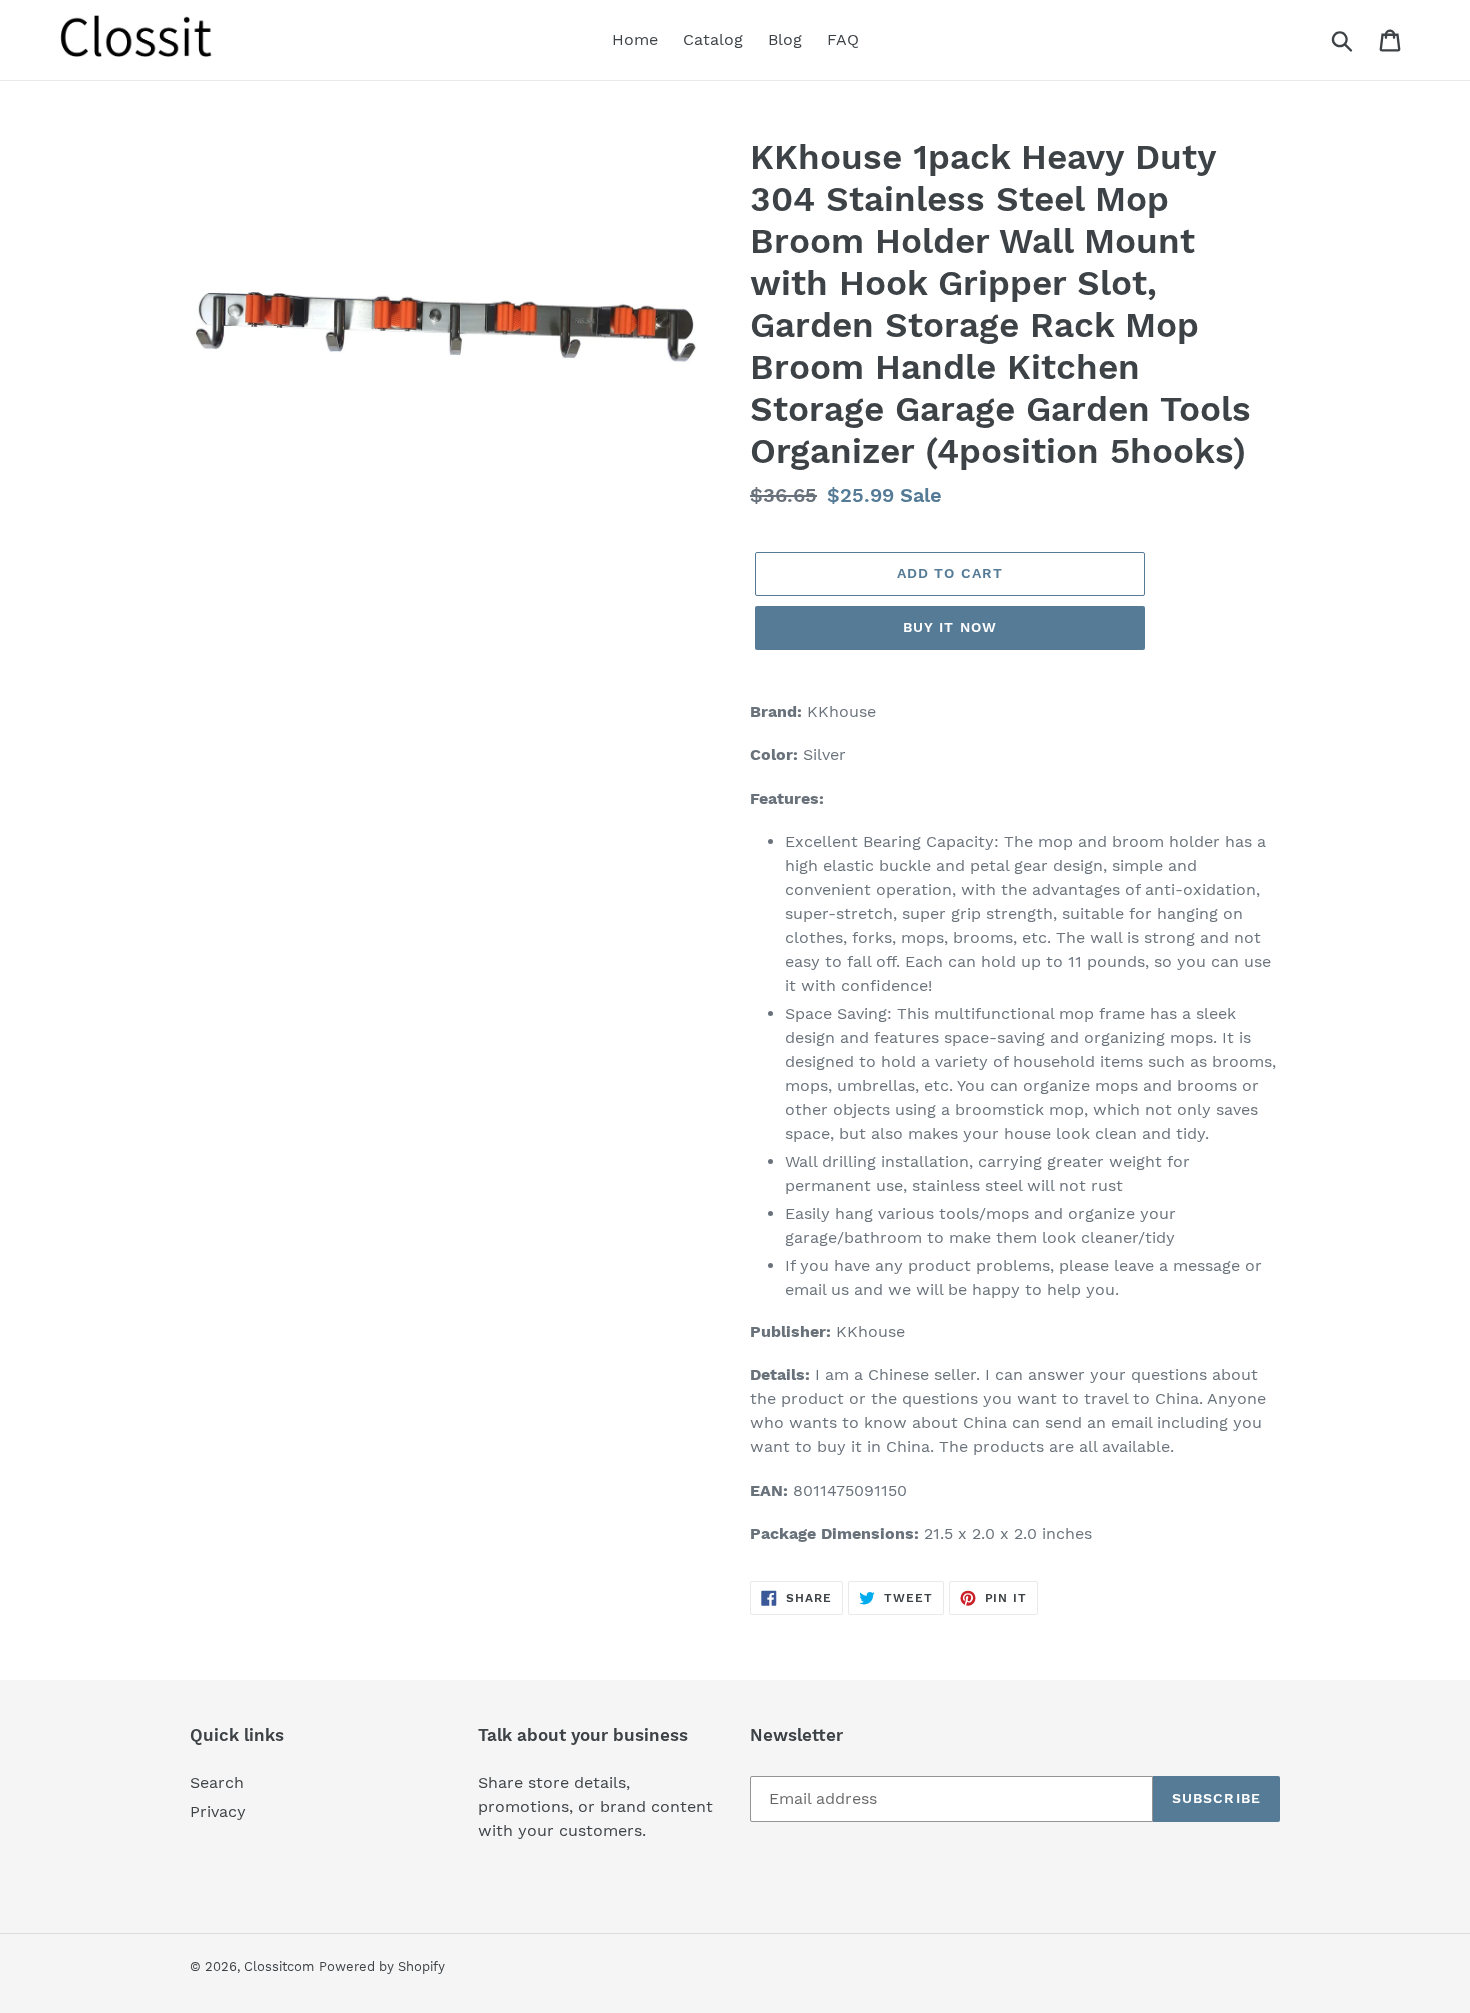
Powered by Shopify (382, 1966)
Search (217, 1782)
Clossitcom (279, 1966)
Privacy (218, 1811)
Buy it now (950, 627)
